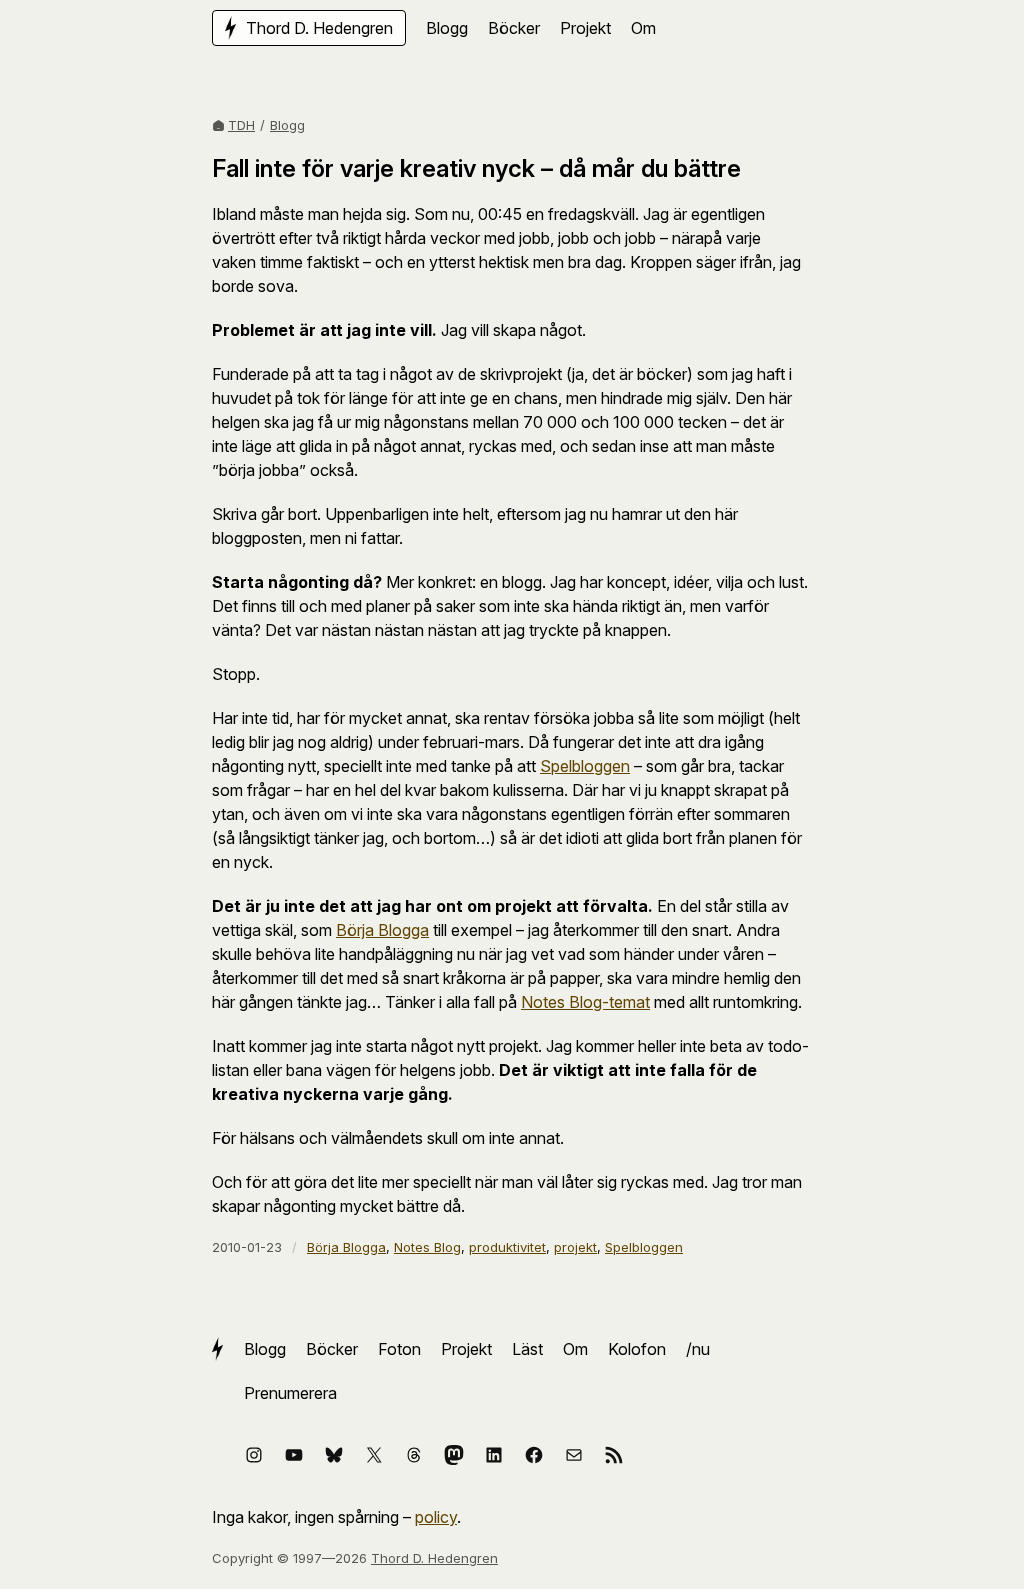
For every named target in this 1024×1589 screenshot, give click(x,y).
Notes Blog (427, 1247)
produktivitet (507, 1247)
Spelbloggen (585, 766)
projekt (575, 1247)
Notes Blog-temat (585, 1002)
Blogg (287, 125)
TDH (241, 125)
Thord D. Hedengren (434, 1558)
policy (436, 1517)
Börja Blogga (382, 930)
